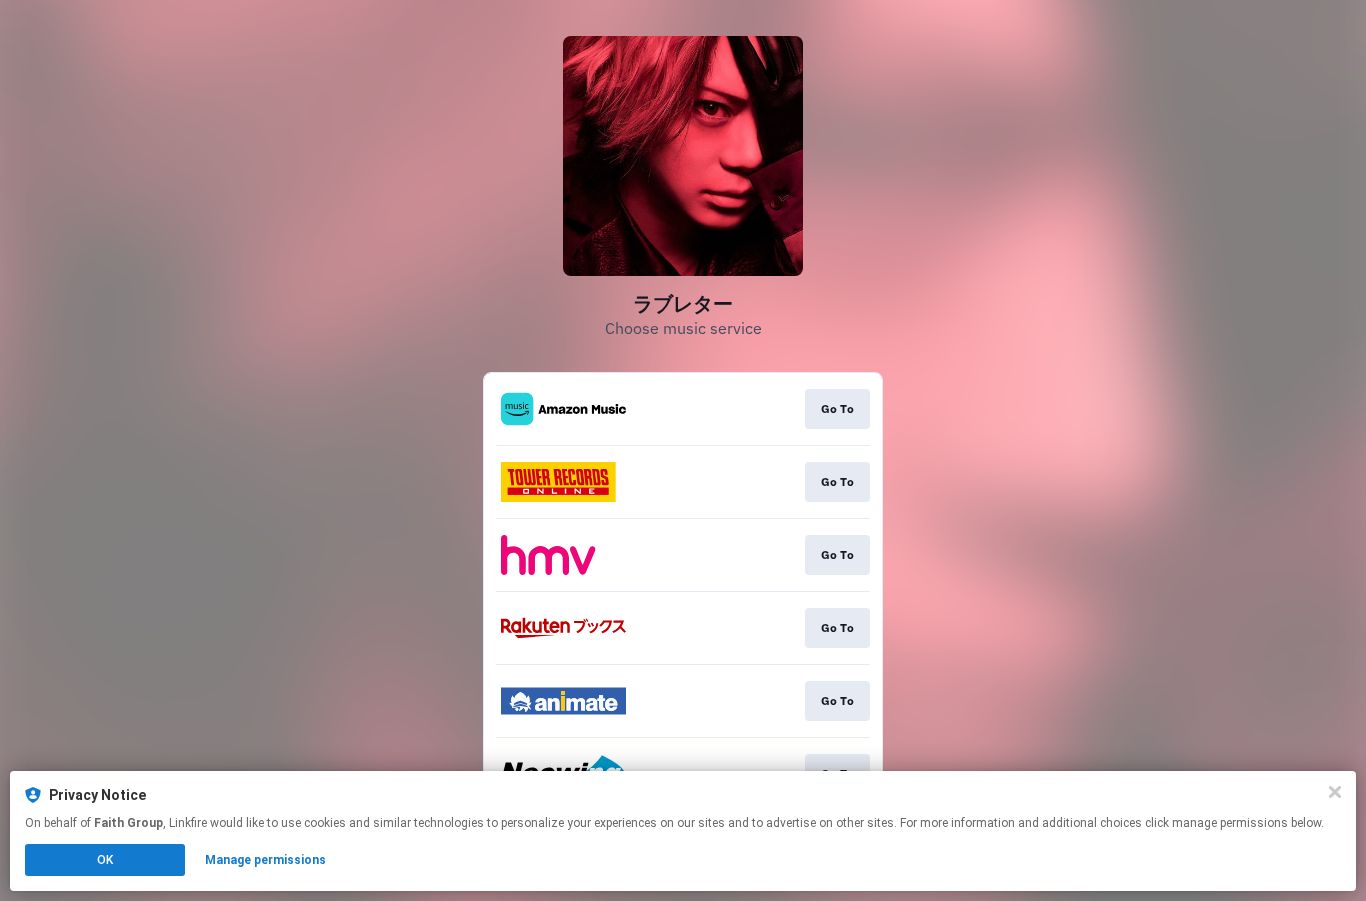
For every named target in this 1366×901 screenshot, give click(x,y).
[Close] (1335, 792)
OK (105, 860)
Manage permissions (265, 860)
